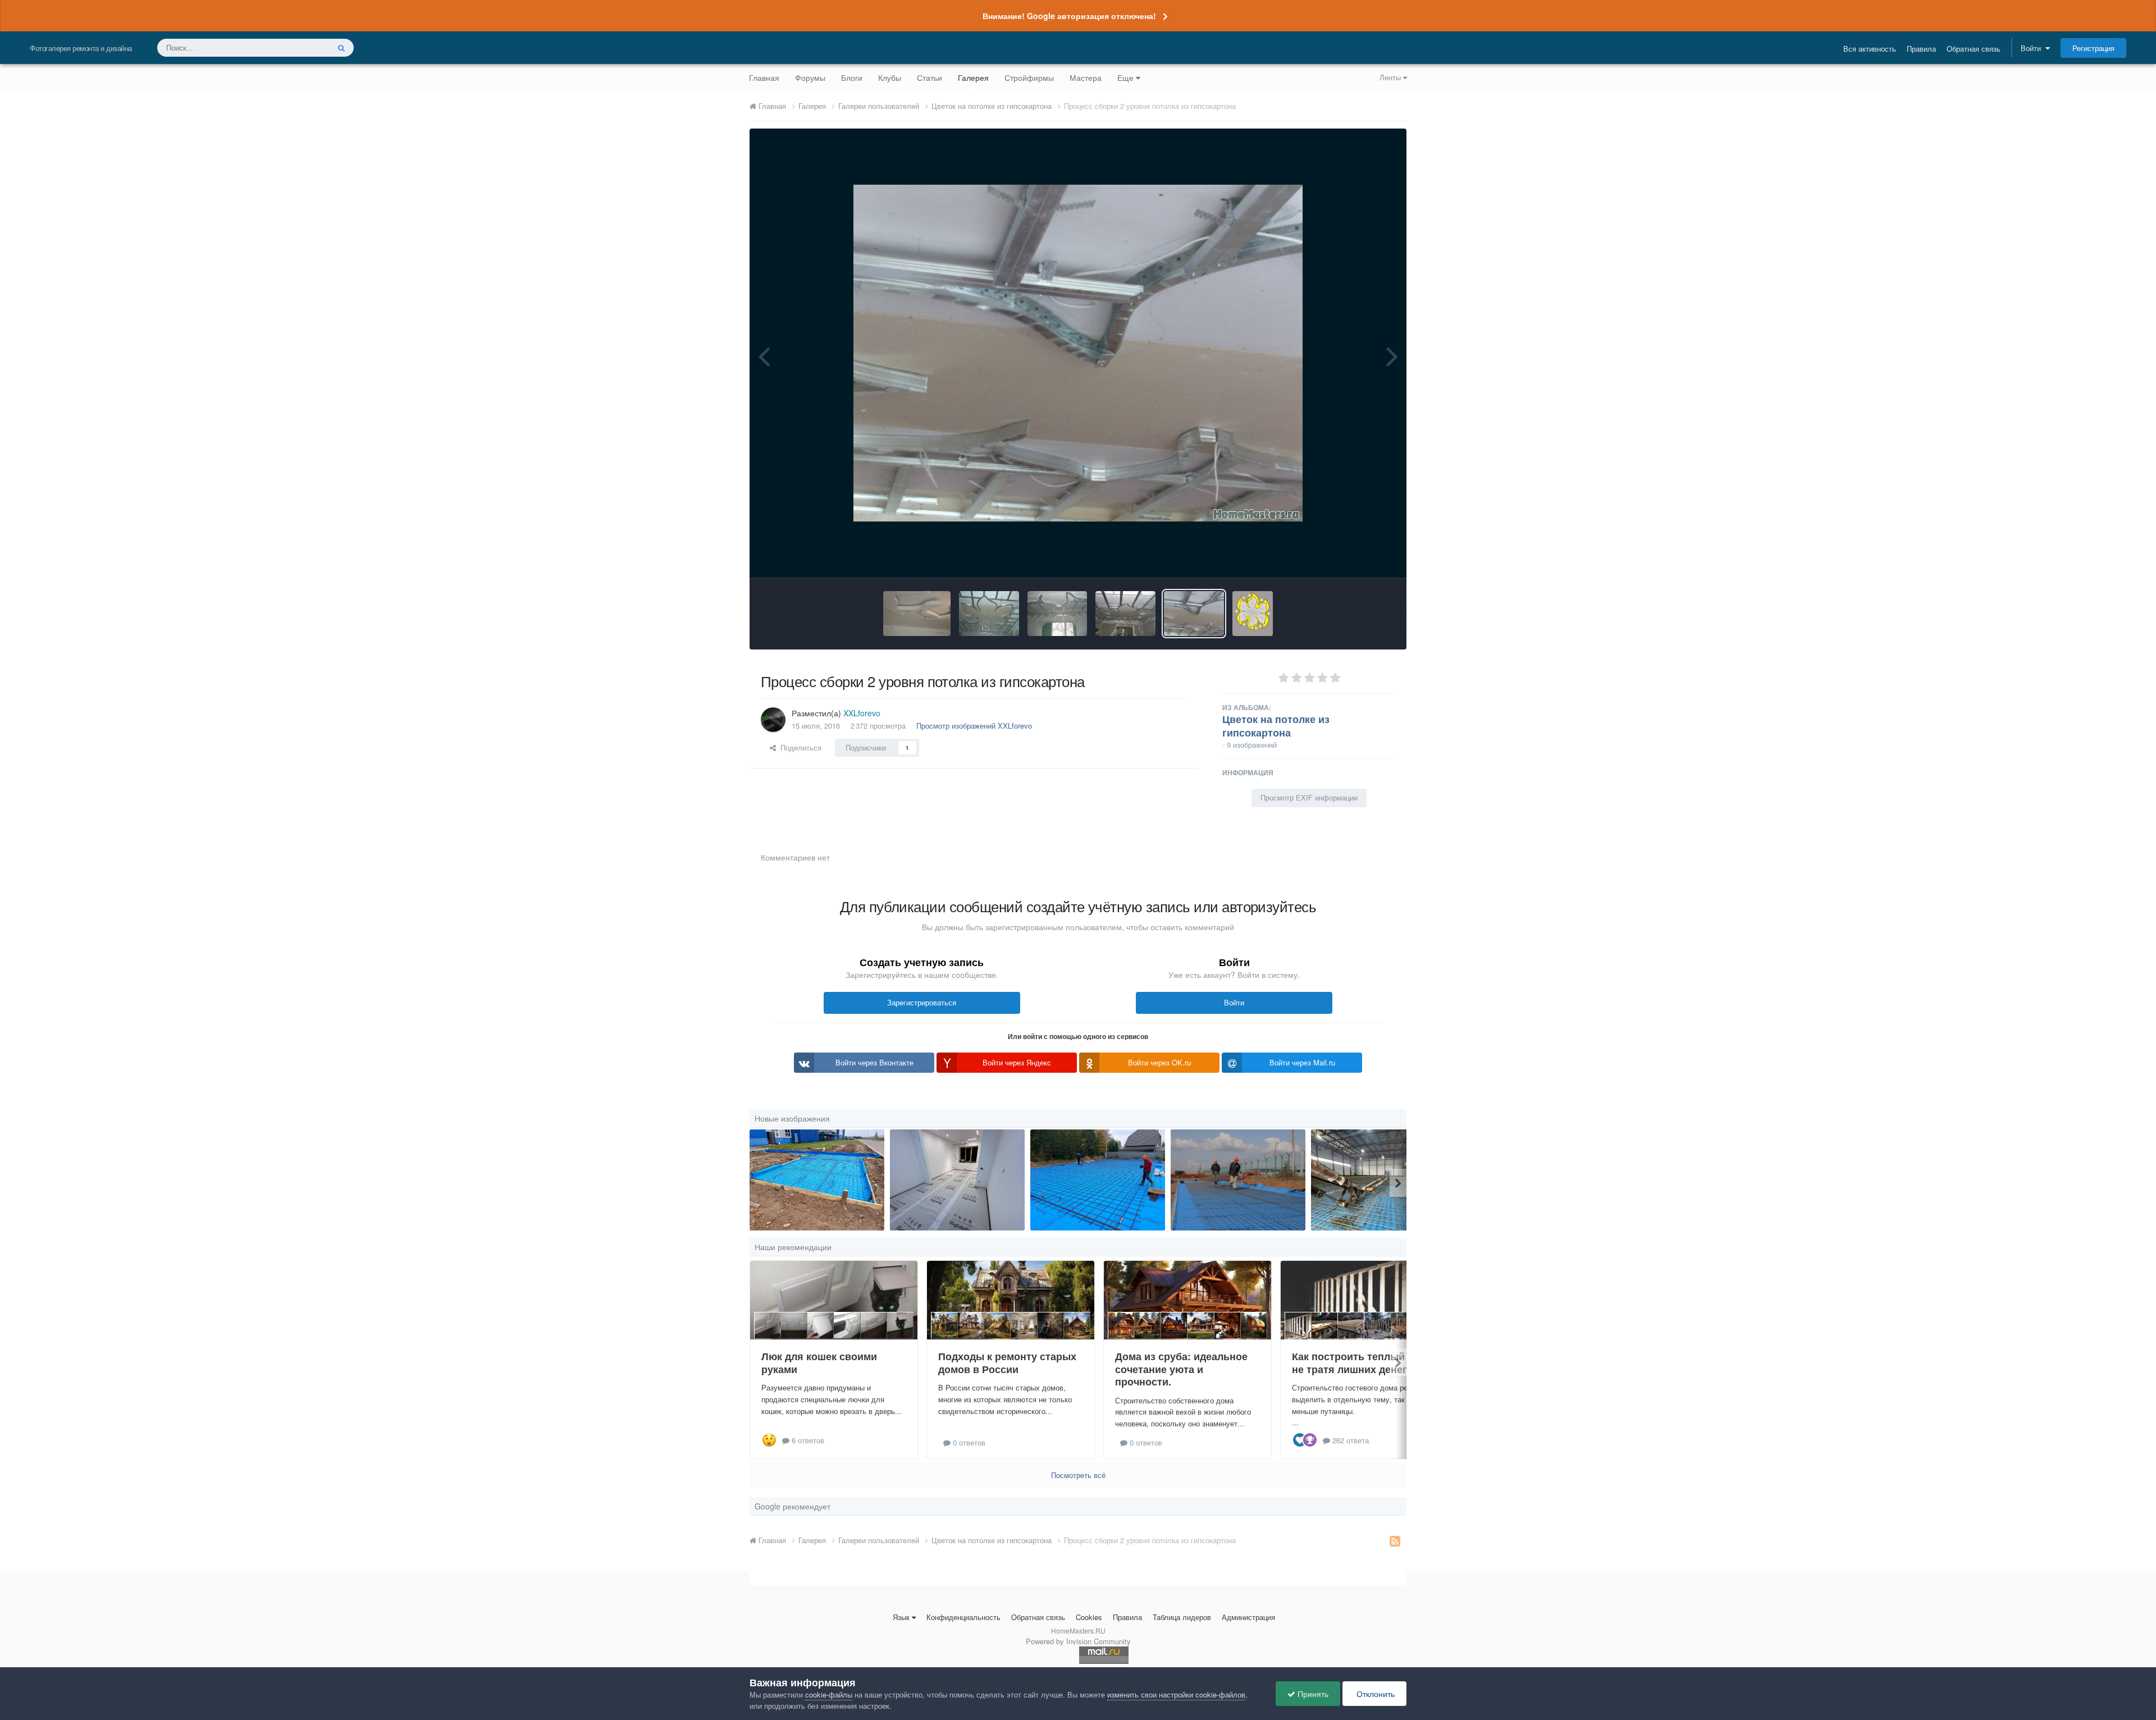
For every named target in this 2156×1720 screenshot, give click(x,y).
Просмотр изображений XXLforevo (974, 726)
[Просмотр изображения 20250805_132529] (817, 1180)
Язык (901, 1617)
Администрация (1248, 1617)
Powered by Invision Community (1078, 1641)
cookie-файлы (829, 1694)
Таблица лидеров (1182, 1617)
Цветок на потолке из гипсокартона (1276, 726)
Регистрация (2093, 48)
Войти (2033, 48)
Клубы (890, 77)
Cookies (1089, 1617)
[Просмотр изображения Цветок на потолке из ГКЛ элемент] (917, 614)
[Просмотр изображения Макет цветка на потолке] (1253, 614)
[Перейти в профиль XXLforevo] (773, 720)
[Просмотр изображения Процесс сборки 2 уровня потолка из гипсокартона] (1194, 614)
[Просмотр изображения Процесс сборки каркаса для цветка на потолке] (1125, 614)
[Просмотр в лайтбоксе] (1078, 353)
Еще (1125, 77)
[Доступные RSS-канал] (1395, 1540)
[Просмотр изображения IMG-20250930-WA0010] (1098, 1180)
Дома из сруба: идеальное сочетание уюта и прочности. (1181, 1369)
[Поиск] (341, 48)
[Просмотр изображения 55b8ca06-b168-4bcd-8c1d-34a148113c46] (957, 1180)
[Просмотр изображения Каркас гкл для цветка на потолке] (1058, 614)
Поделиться (799, 747)
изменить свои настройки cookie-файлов (1176, 1694)
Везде (304, 47)
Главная (764, 77)
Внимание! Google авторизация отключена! (1069, 16)
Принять (1312, 1694)
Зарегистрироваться (922, 1002)
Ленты (1391, 77)
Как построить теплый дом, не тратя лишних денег (1361, 1363)
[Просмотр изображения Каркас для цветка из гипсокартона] (989, 614)
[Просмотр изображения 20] (1378, 1180)
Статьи (929, 77)
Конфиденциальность (963, 1617)
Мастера (1086, 77)
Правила (1921, 49)
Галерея (973, 77)
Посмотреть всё (1078, 1475)
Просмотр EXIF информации (1309, 797)
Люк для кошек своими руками (819, 1363)
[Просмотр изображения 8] (1238, 1180)
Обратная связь (1974, 49)
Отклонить (1374, 1694)
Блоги (852, 77)
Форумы (810, 77)
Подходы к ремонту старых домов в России (1007, 1363)
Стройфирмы (1029, 77)
